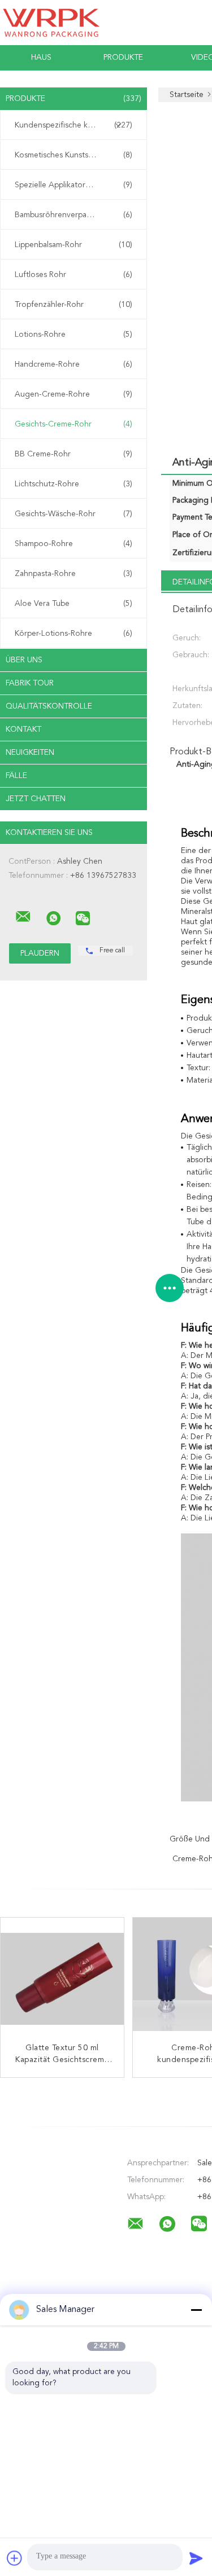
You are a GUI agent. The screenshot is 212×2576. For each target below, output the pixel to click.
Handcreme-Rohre (73, 364)
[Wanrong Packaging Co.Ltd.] (23, 917)
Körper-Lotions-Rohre (73, 634)
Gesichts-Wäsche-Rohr (73, 514)
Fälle (16, 776)
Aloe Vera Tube (73, 604)
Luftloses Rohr (73, 275)
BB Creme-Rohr (73, 454)
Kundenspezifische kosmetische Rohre (76, 125)
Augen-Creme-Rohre (73, 394)
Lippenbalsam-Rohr (73, 245)
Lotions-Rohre (73, 335)
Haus (41, 58)
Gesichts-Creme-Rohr (73, 424)
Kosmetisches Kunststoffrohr (73, 155)
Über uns (24, 660)
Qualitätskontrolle (49, 706)
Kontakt (23, 729)
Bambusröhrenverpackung (73, 215)
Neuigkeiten (30, 753)
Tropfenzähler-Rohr (73, 305)
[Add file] (15, 2558)
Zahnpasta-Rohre (73, 574)
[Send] (196, 2558)
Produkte (123, 58)
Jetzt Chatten (36, 799)
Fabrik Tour (30, 683)
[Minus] (196, 2310)
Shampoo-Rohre (73, 544)
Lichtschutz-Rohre (73, 484)
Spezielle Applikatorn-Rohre (73, 185)
